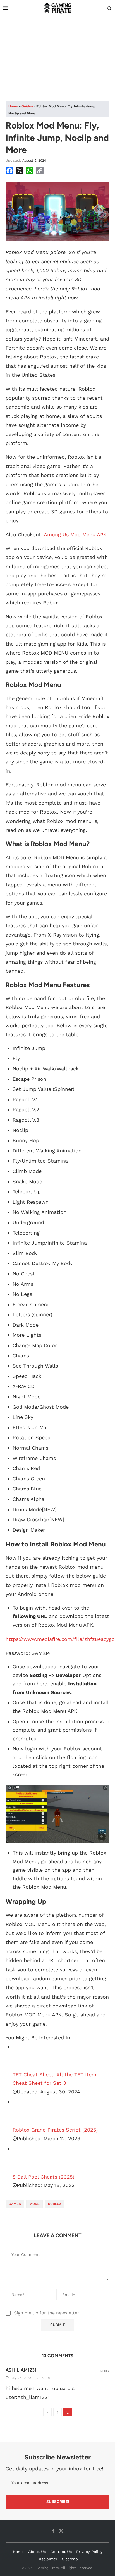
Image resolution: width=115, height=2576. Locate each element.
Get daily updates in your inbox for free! (54, 2469)
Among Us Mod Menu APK (75, 534)
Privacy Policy (89, 2552)
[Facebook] (53, 2531)
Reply (105, 2371)
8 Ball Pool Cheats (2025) (43, 2177)
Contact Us (61, 2552)
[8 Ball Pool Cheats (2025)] (27, 2159)
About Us (37, 2552)
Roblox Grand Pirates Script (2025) (55, 2130)
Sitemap (70, 2559)
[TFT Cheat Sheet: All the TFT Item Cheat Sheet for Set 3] (27, 2056)
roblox (55, 2204)
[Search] (109, 9)
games (15, 2204)
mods (34, 2204)
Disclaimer (47, 2559)
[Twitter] (61, 2531)
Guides (27, 106)
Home (13, 106)
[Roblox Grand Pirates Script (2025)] (27, 2112)
